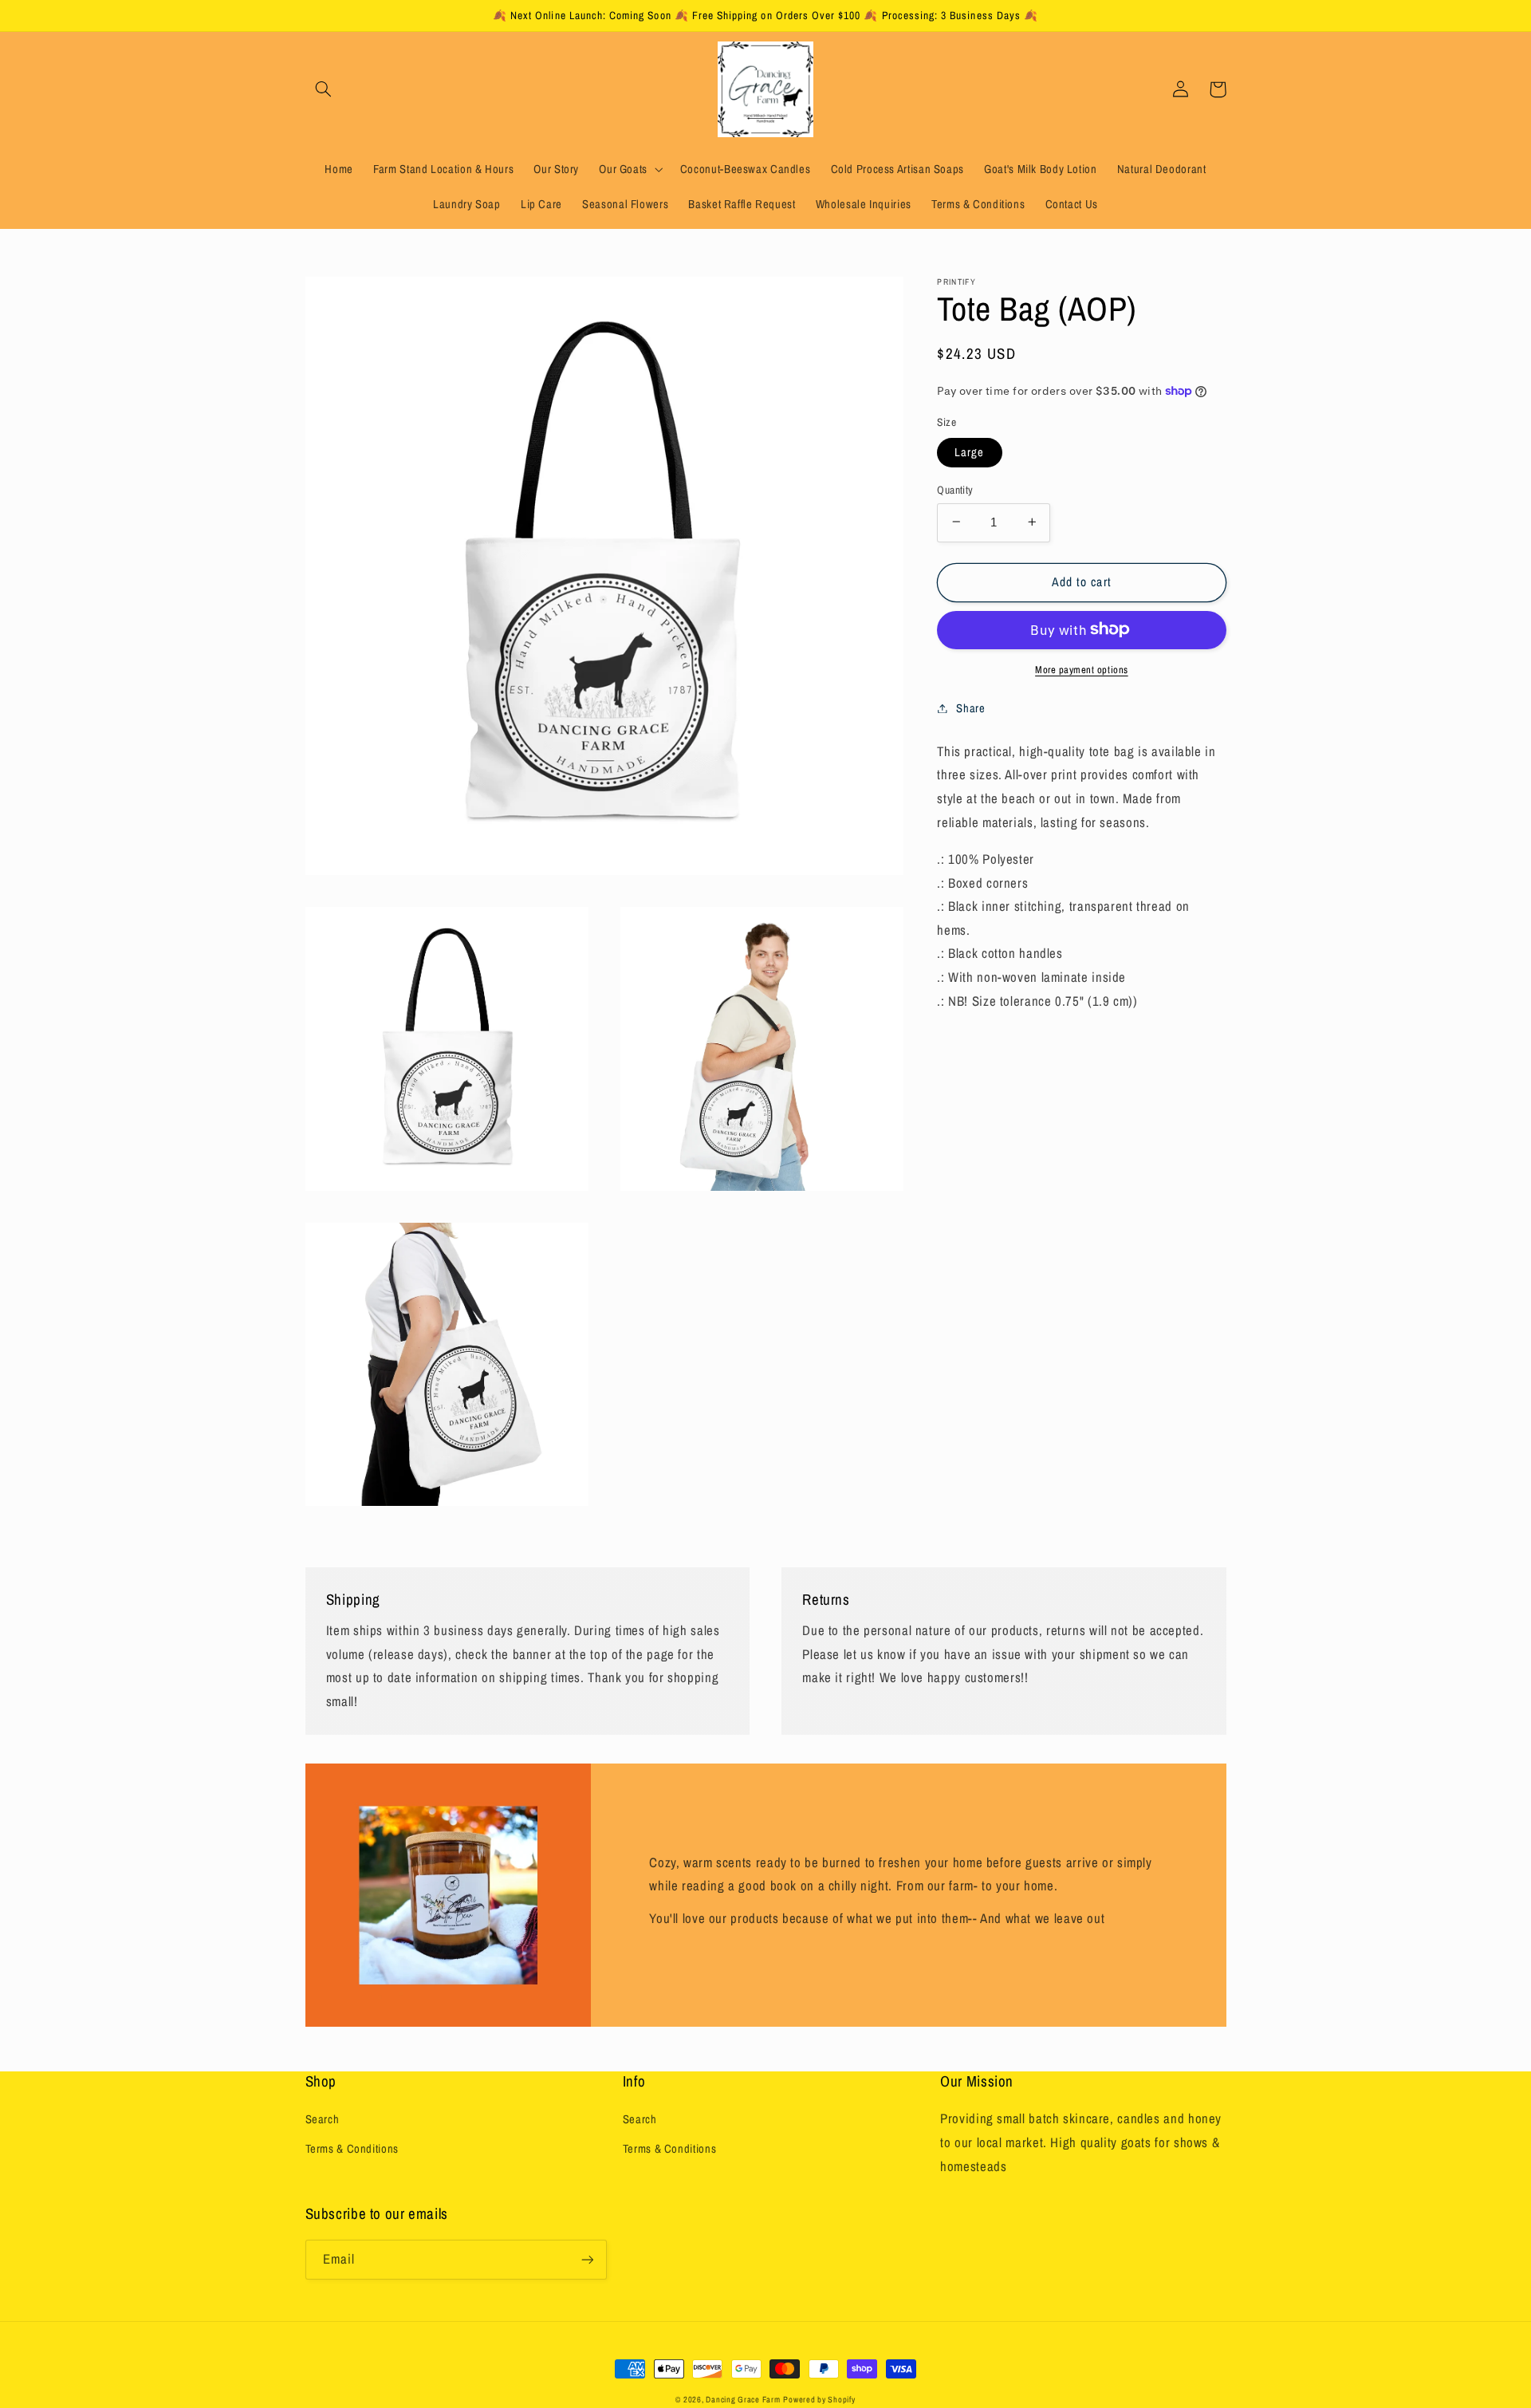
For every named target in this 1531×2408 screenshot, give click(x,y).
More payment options (1082, 669)
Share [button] (970, 707)
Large (969, 451)
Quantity (955, 489)
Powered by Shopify (819, 2399)
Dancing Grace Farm (743, 2399)
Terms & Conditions (352, 2149)
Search (323, 2119)
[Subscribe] (587, 2259)
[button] (324, 89)
